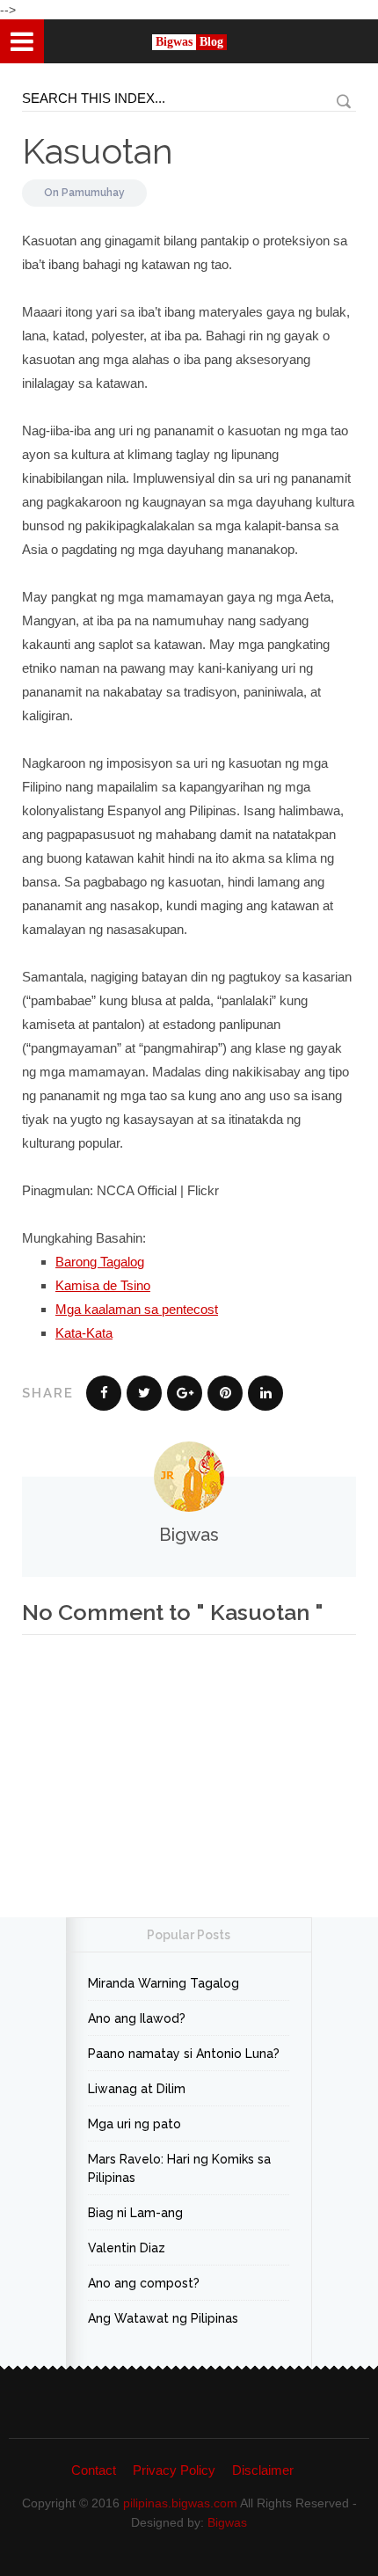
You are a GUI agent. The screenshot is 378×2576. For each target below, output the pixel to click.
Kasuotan (98, 151)
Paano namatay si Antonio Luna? (184, 2054)
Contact (94, 2470)
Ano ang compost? (144, 2283)
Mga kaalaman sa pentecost (137, 1309)
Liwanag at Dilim (137, 2089)
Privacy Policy (174, 2470)
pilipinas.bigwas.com (180, 2503)
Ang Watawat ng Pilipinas (163, 2318)
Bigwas (227, 2522)
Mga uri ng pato (134, 2124)
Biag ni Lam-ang (135, 2213)
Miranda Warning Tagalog (164, 1983)
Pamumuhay (93, 193)
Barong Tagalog (100, 1262)
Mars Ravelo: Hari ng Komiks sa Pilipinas (179, 2168)
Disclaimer (263, 2470)
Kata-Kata (84, 1333)
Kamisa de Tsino (103, 1285)
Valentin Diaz (127, 2248)
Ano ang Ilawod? (137, 2018)
